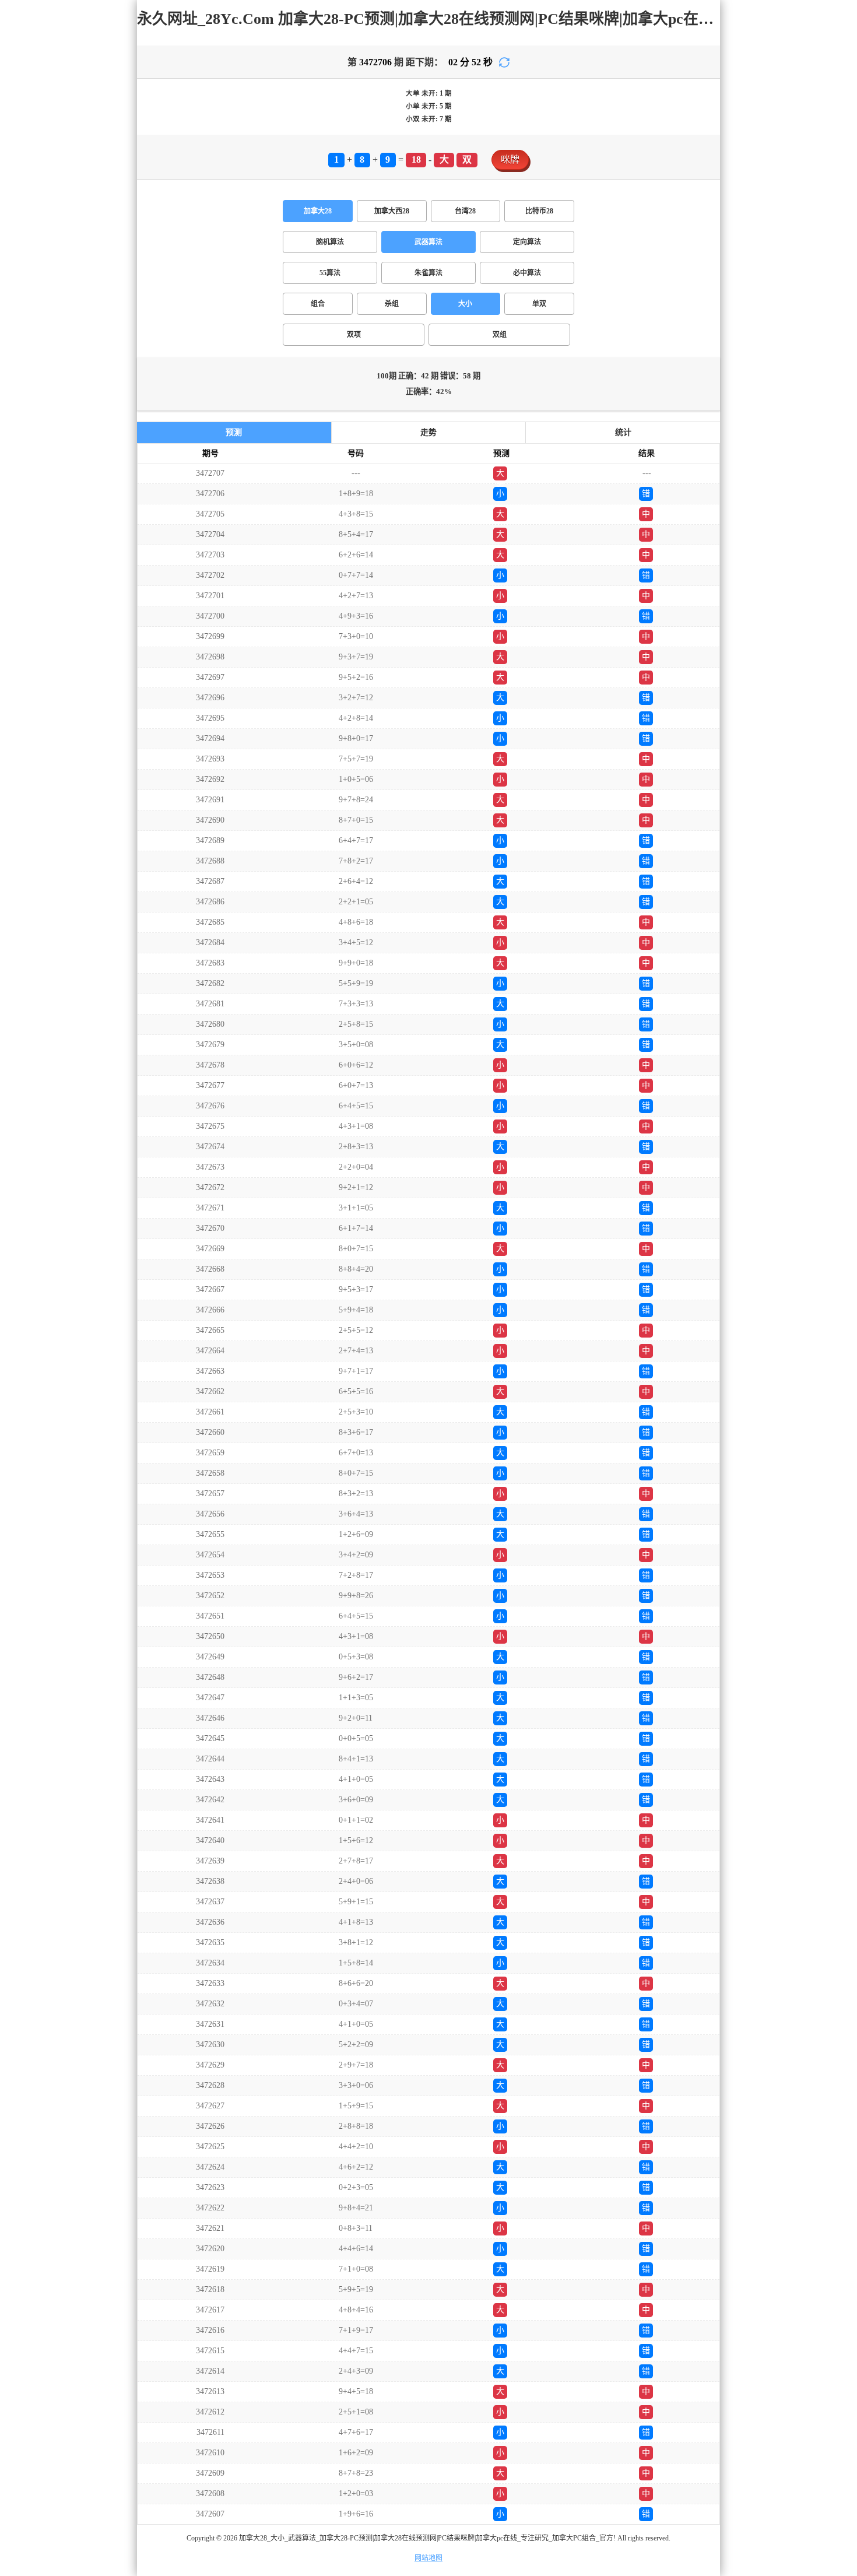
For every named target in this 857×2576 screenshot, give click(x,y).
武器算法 (428, 242)
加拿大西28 (392, 211)
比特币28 (539, 211)
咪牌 (510, 159)
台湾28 (465, 211)
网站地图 (428, 2558)
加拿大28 (318, 211)
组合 (318, 304)
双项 (354, 335)
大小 (465, 304)
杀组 (392, 304)
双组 (500, 335)
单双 (539, 304)
